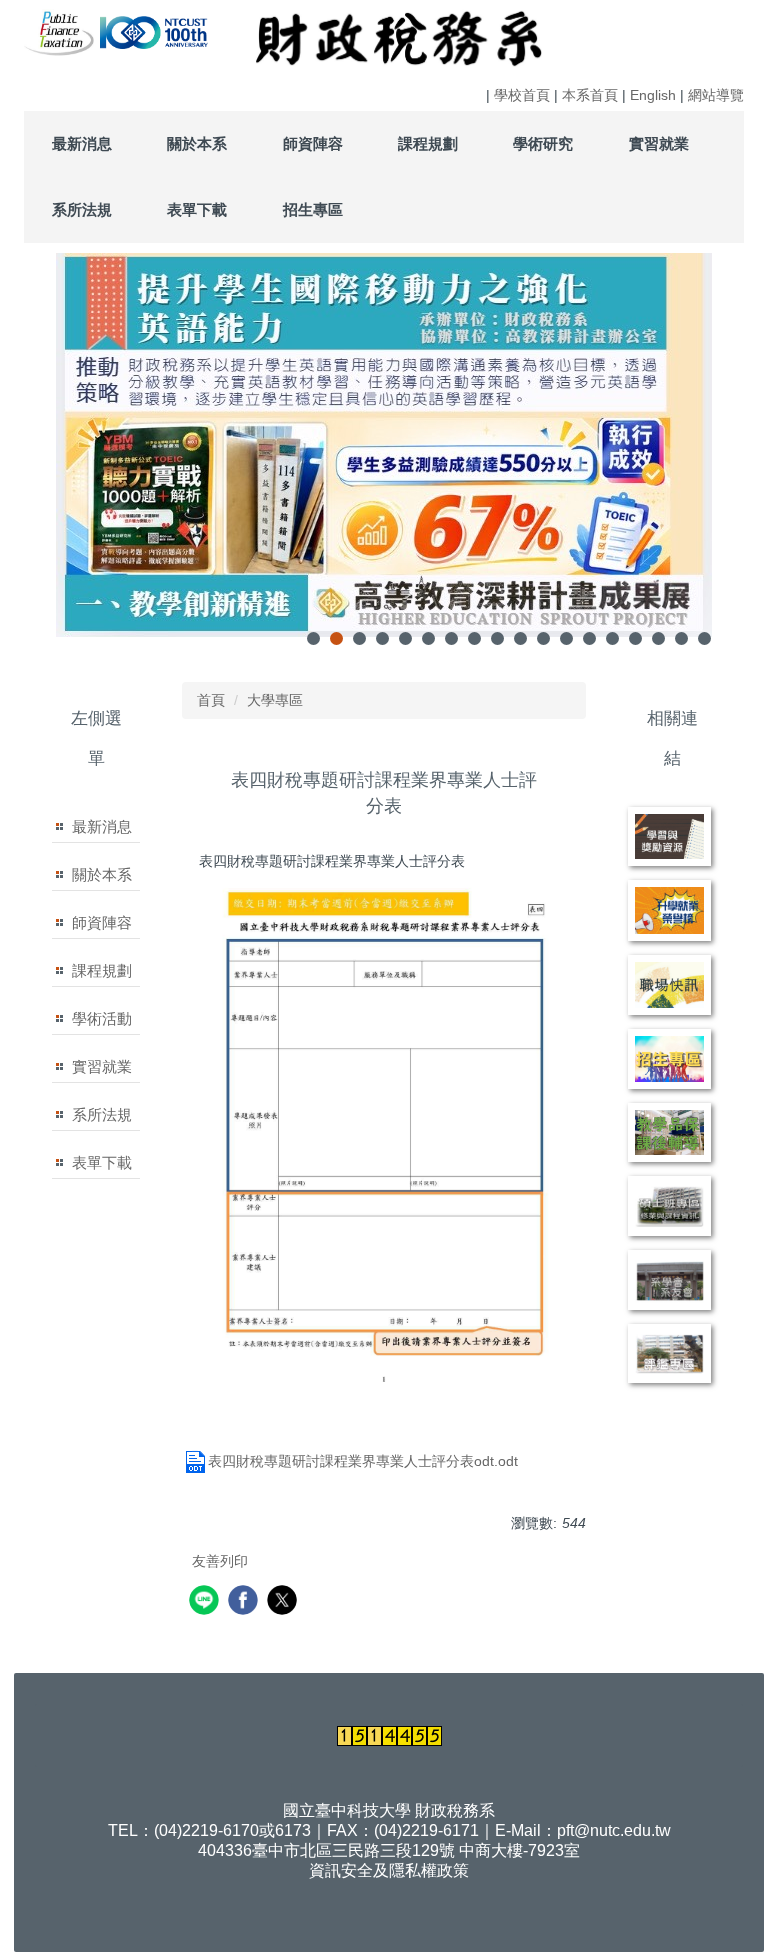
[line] (206, 1602)
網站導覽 (716, 95)
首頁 (211, 700)
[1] (60, 31)
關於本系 (102, 874)
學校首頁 (522, 95)
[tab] (313, 638)
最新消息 (102, 826)
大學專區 (275, 700)
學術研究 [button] (543, 143)
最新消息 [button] (82, 143)
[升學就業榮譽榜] (669, 910)
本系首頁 (590, 95)
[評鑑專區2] (669, 1354)
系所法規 (102, 1114)
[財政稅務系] (98, 31)
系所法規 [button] (82, 209)
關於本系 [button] (197, 143)
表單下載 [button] (197, 209)
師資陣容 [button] (313, 143)
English (653, 95)
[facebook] (245, 1602)
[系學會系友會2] (669, 1280)
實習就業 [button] (659, 143)
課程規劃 (102, 970)
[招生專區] (669, 1059)
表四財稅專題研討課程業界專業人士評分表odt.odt (363, 1461)
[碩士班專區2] (669, 1206)
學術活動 (102, 1018)
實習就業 (102, 1066)
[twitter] (284, 1602)
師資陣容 (102, 922)
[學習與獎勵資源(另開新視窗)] (669, 837)
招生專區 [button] (313, 209)
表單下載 (102, 1162)
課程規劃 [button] (428, 143)
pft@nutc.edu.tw (614, 1830)
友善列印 (220, 1561)
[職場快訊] (669, 985)
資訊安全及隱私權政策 (389, 1870)
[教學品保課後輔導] (669, 1133)
